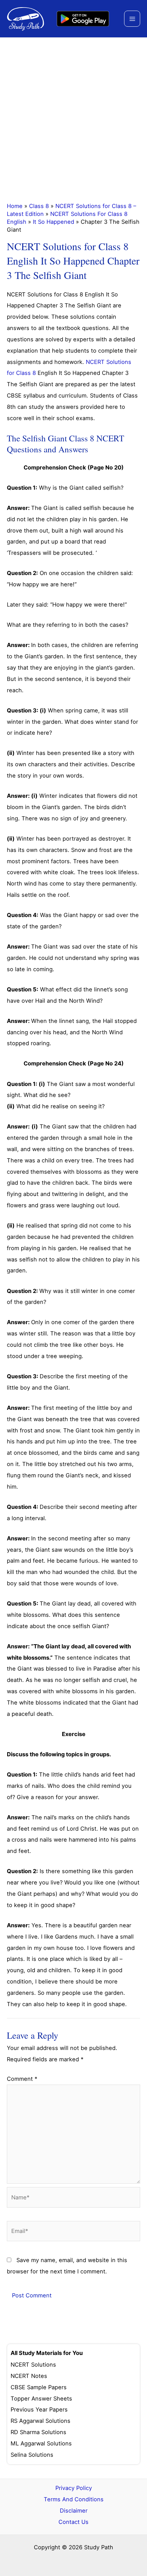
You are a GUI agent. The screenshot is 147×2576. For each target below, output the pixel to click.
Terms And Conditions (74, 2499)
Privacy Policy (74, 2488)
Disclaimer (74, 2511)
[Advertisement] (73, 115)
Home (15, 206)
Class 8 (39, 206)
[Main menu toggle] (132, 19)
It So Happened (54, 222)
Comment (22, 2079)
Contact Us (73, 2522)
